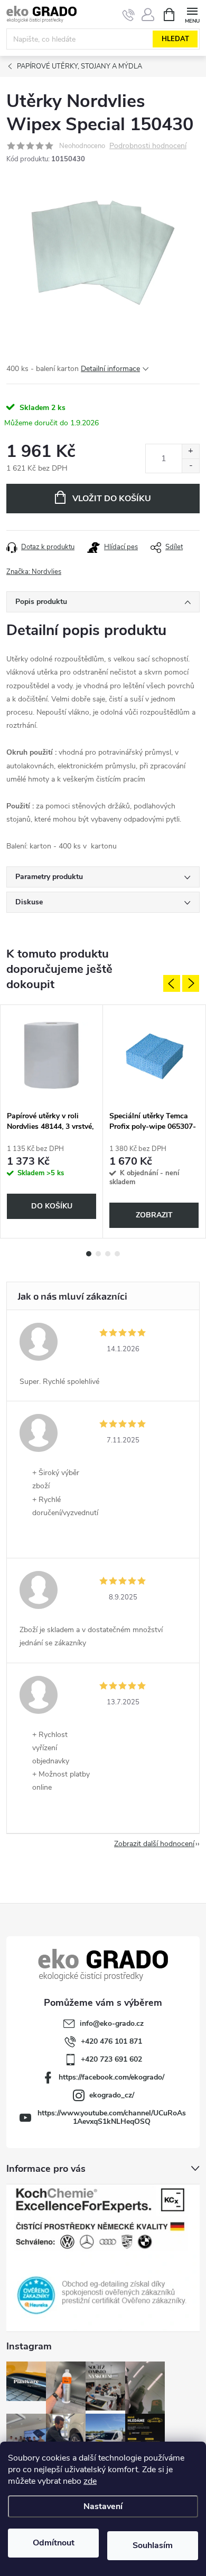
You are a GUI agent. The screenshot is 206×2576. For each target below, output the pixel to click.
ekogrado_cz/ (112, 2095)
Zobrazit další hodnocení (154, 1844)
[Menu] (192, 14)
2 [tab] (98, 1254)
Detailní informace (110, 369)
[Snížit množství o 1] (190, 466)
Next (191, 983)
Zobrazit (154, 1215)
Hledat (175, 39)
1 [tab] (89, 1254)
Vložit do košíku (112, 499)
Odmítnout (54, 2543)
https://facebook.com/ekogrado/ (111, 2077)
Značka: (34, 572)
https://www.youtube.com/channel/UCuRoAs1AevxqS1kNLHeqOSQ (112, 2117)
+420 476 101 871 (111, 2041)
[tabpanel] (52, 1121)
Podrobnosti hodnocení (148, 146)
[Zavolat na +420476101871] (129, 15)
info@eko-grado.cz (112, 2023)
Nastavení (103, 2506)
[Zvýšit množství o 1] (190, 451)
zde (90, 2481)
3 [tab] (108, 1254)
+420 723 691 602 (111, 2059)
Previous (172, 983)
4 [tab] (117, 1254)
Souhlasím (153, 2545)
